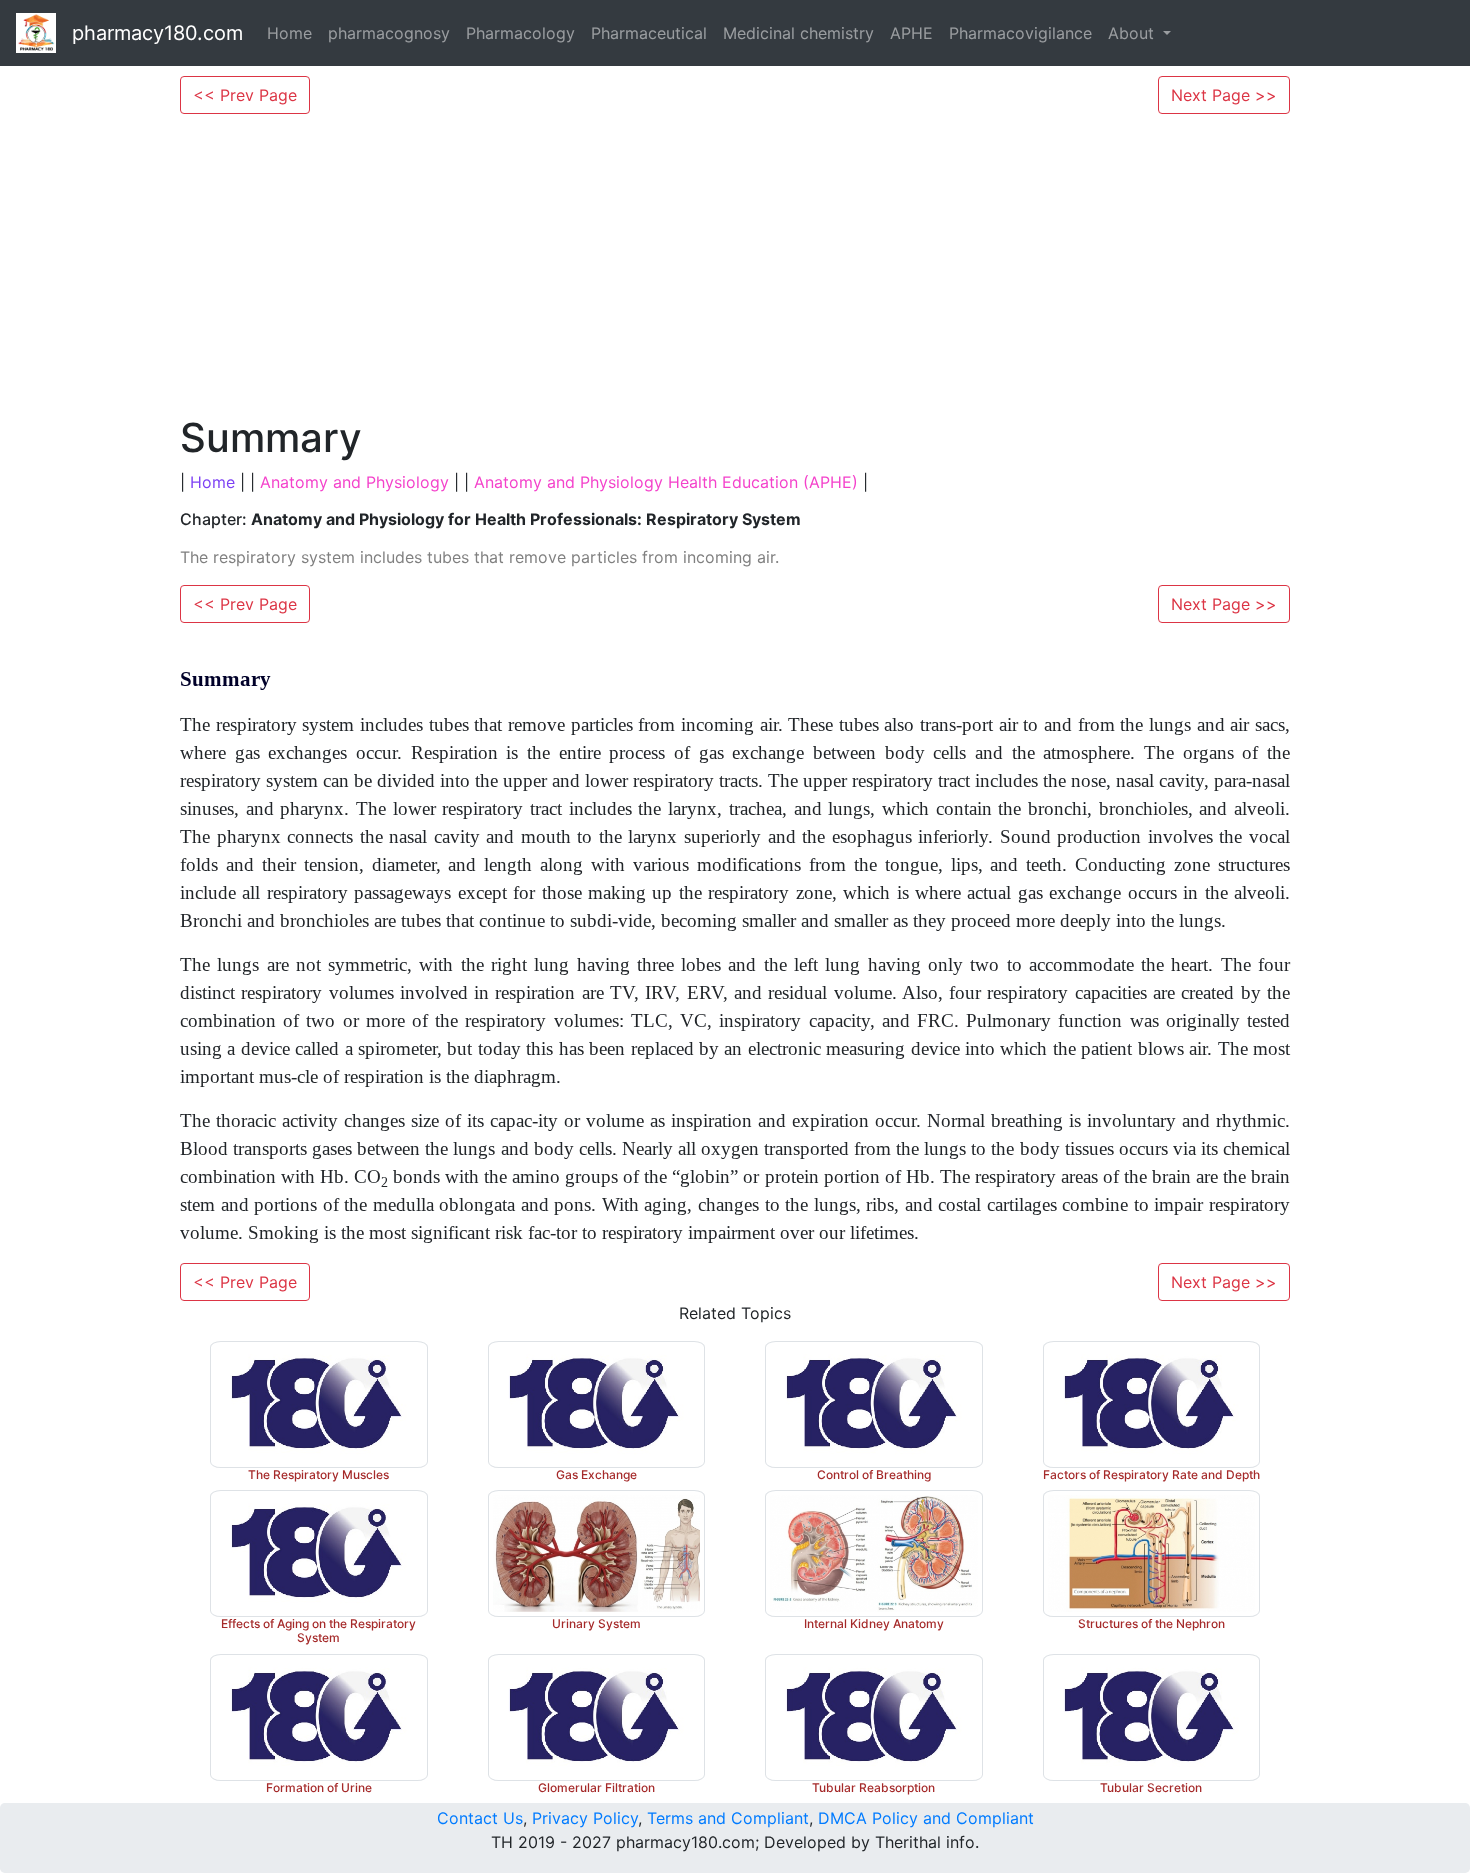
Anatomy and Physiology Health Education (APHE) (666, 482)
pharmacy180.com (157, 33)
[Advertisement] (735, 264)
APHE (911, 33)
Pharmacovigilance (1020, 33)
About (1133, 33)
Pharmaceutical (649, 33)
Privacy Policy (585, 1818)
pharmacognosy (389, 33)
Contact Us (480, 1818)
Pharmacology (520, 33)
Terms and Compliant (728, 1818)
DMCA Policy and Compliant (926, 1818)
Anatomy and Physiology (354, 482)
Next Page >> (1224, 95)
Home (289, 33)
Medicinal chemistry (798, 33)
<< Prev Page (245, 95)
